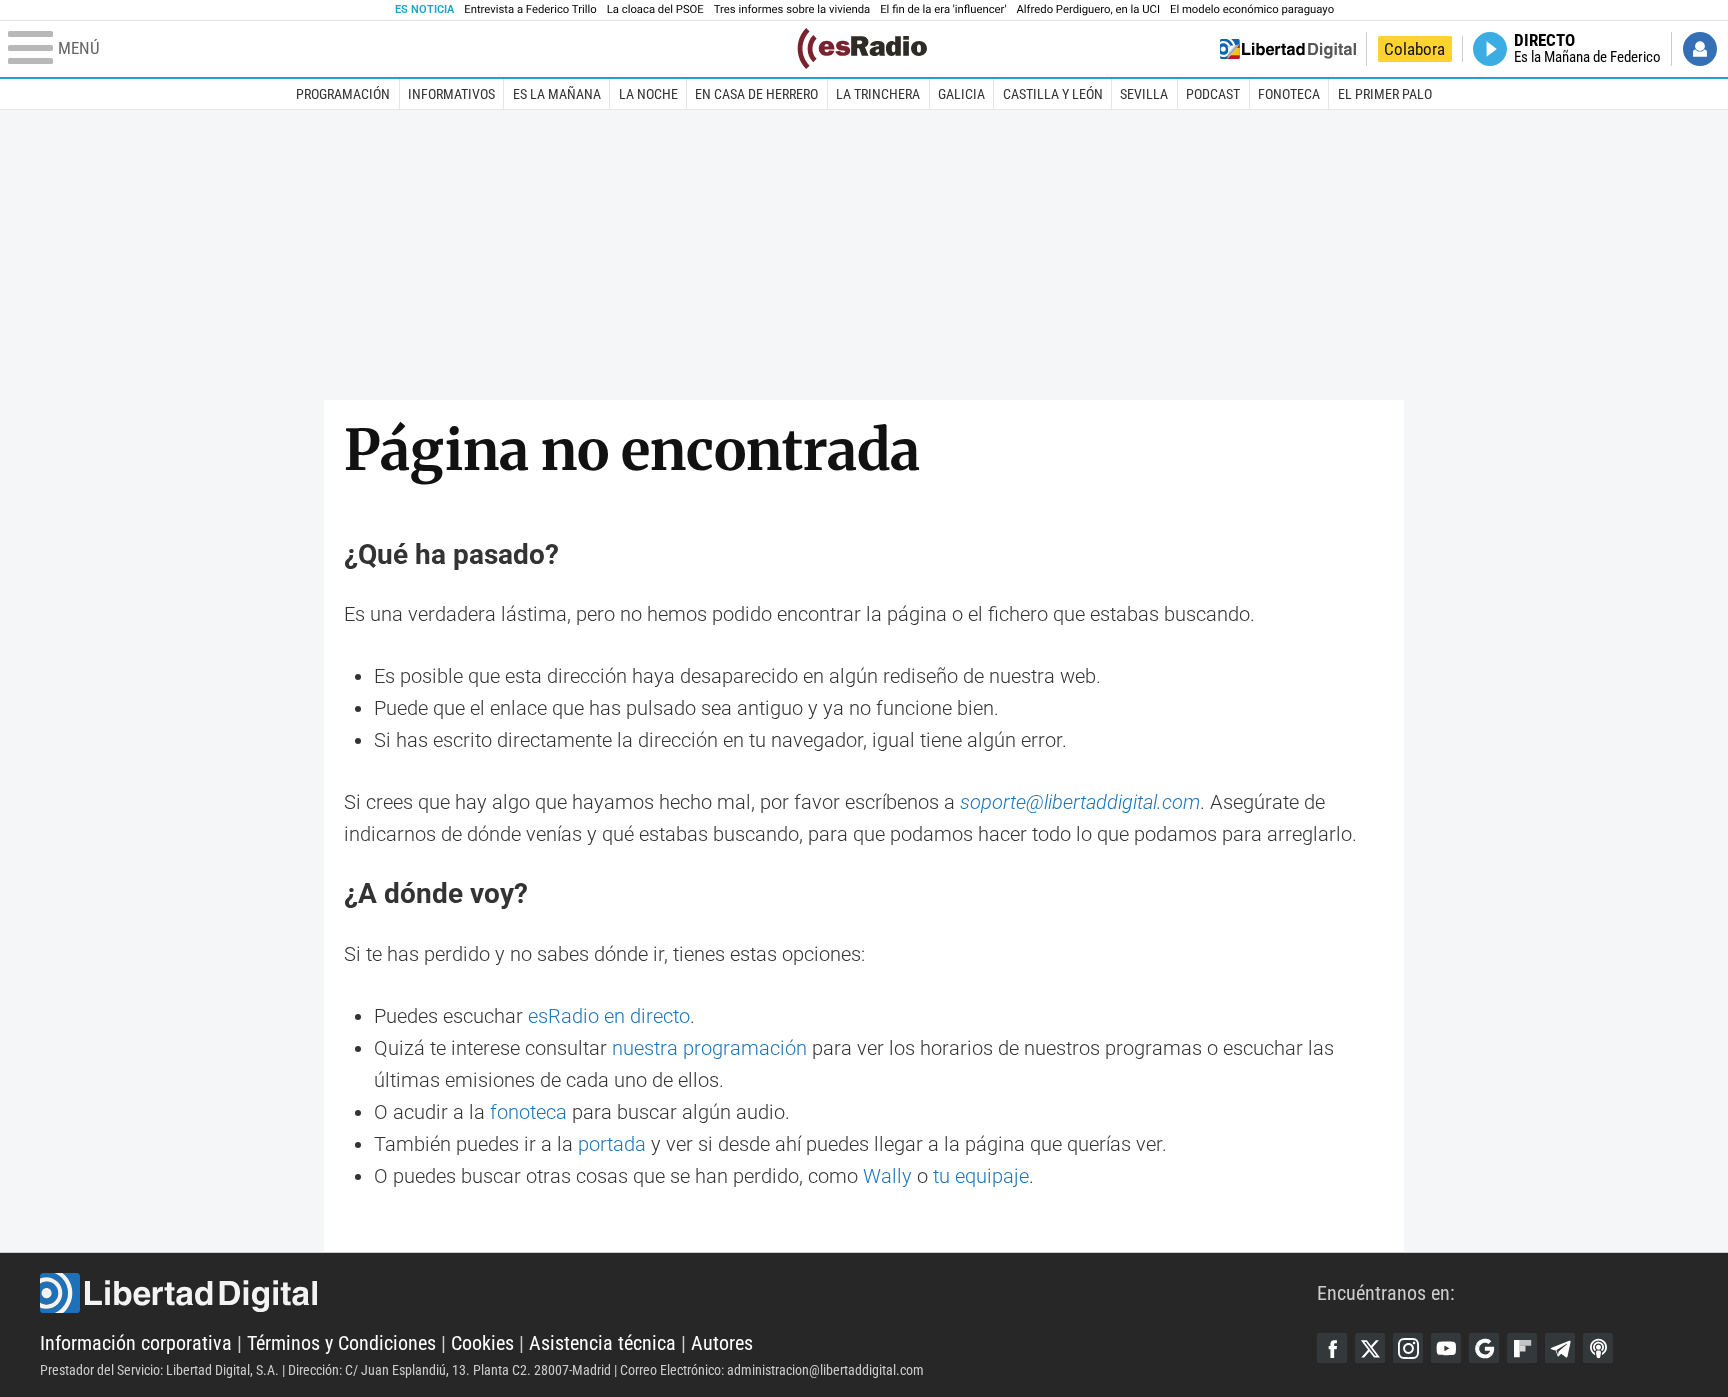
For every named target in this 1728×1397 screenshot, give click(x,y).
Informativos (451, 94)
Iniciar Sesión (1700, 49)
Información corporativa (136, 1343)
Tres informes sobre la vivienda (792, 9)
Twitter (1370, 1348)
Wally (887, 1176)
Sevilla (1144, 94)
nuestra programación (709, 1048)
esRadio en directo (609, 1016)
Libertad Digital (678, 1293)
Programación (343, 94)
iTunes (1598, 1348)
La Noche (648, 94)
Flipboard (1522, 1348)
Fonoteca (1289, 94)
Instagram (1408, 1348)
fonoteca (528, 1112)
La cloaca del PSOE (655, 9)
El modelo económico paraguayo (1252, 9)
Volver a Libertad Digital (1288, 49)
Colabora (1414, 49)
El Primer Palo (1385, 94)
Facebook (1332, 1348)
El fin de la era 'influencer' (943, 9)
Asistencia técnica (602, 1343)
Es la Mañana (557, 94)
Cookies (482, 1343)
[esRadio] (862, 48)
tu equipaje (981, 1176)
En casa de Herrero (756, 94)
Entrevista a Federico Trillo (530, 9)
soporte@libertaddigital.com (1080, 802)
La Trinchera (878, 94)
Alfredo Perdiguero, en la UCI (1088, 9)
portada (612, 1144)
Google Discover (1484, 1348)
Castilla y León (1053, 94)
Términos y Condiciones (341, 1343)
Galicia (961, 94)
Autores (722, 1343)
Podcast (1213, 94)
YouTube (1446, 1348)
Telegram (1560, 1348)
